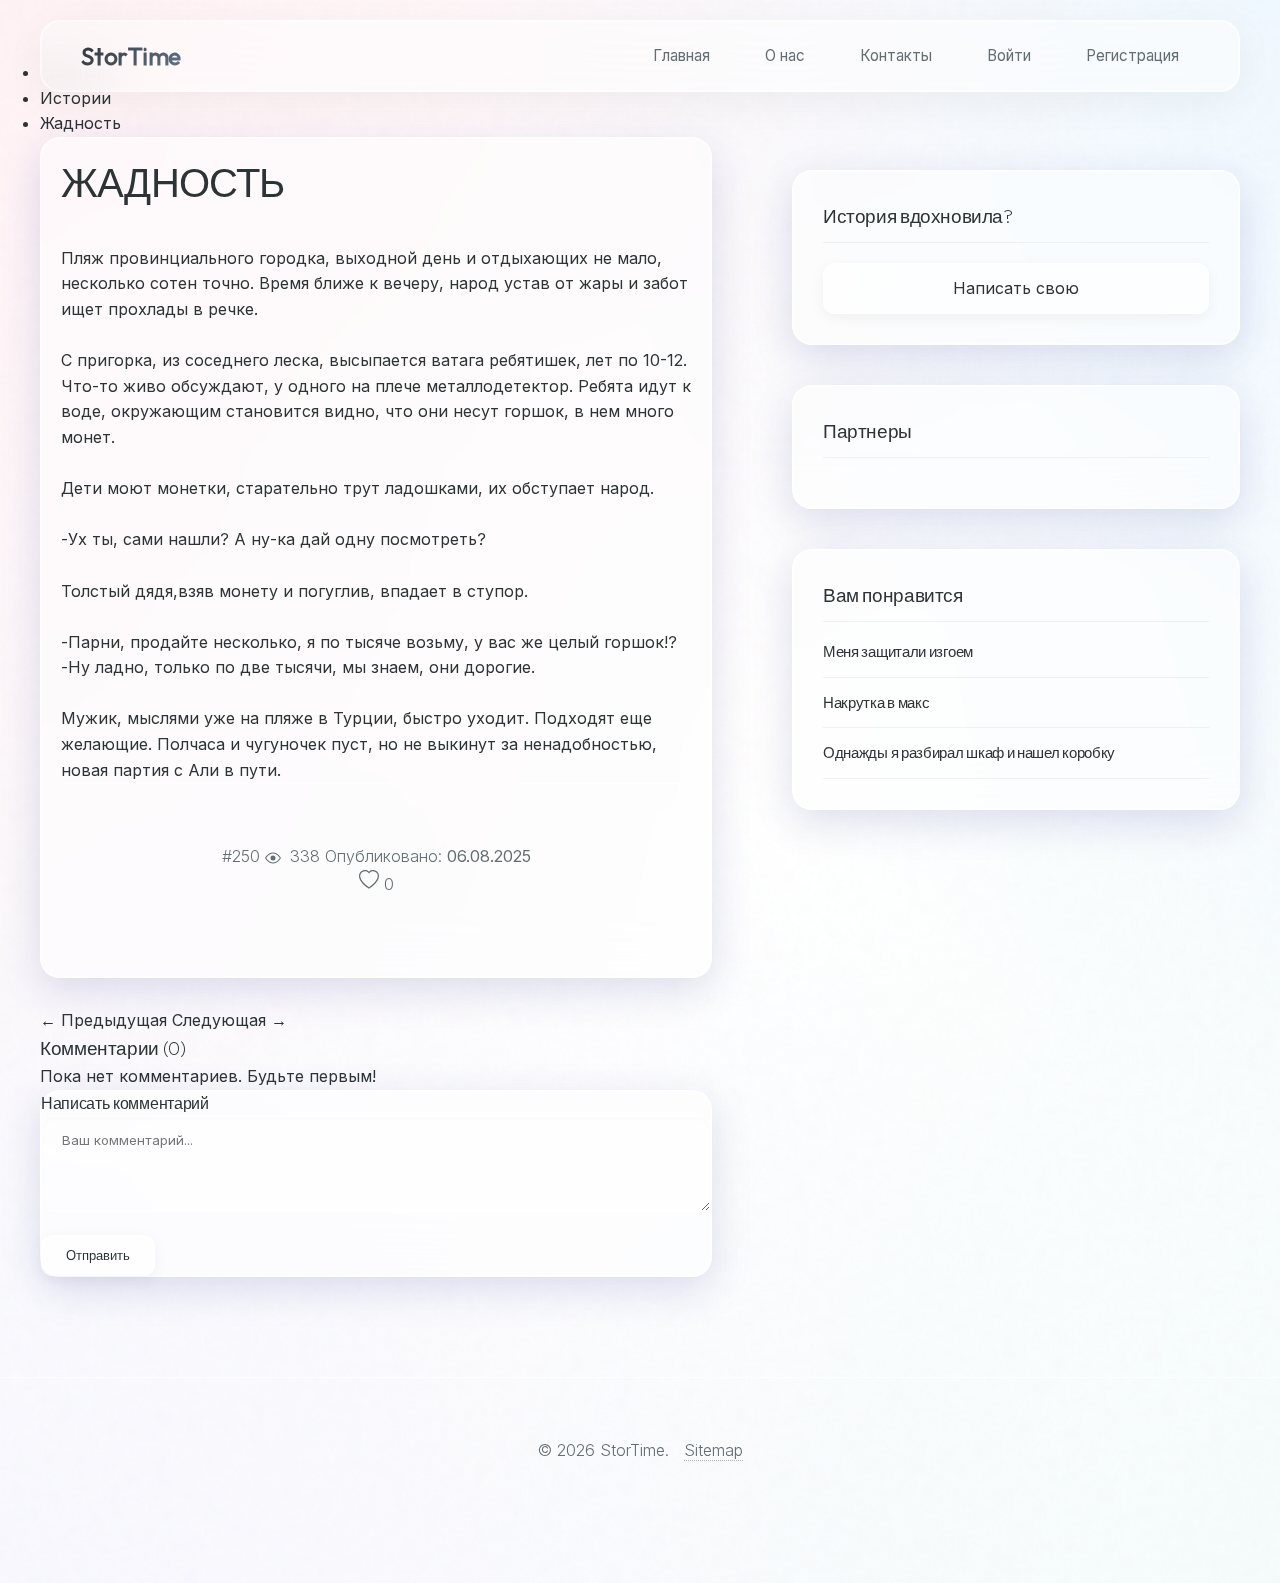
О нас (785, 55)
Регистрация (1132, 55)
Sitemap (713, 1450)
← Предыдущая (103, 1020)
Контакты (896, 55)
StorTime (131, 56)
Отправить (98, 1255)
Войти (1009, 55)
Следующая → (229, 1020)
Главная (681, 55)
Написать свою (1016, 288)
